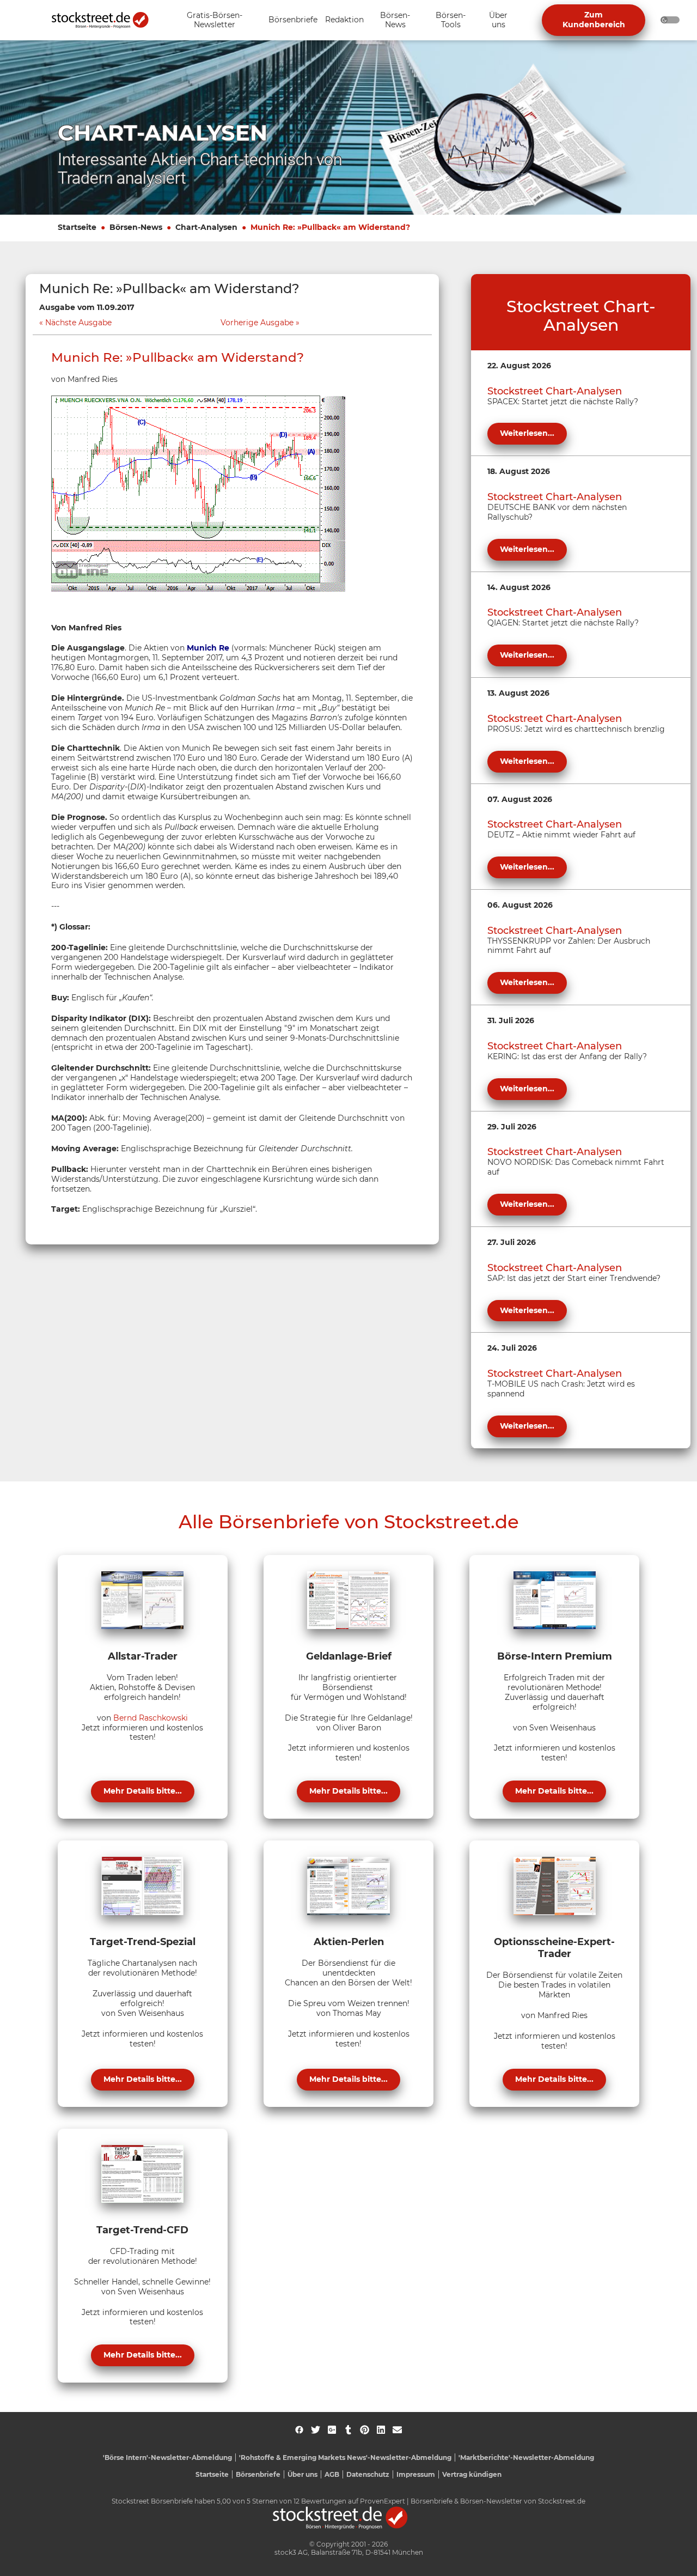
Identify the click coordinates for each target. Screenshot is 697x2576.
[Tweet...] (316, 2430)
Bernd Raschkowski (151, 1718)
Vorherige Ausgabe (257, 323)
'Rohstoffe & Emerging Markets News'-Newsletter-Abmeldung (345, 2457)
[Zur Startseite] (106, 20)
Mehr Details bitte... (143, 1791)
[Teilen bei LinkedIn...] (381, 2430)
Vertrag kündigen (472, 2474)
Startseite (77, 227)
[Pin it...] (365, 2430)
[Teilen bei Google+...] (332, 2430)
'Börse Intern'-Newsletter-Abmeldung (167, 2457)
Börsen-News (136, 227)
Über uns (302, 2474)
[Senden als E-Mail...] (397, 2430)
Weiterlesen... (527, 433)
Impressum (416, 2474)
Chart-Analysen (206, 227)
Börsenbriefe (258, 2474)
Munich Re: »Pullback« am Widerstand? (330, 227)
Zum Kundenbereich (594, 20)
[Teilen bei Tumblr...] (348, 2430)
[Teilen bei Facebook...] (299, 2430)
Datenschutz (368, 2474)
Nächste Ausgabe (78, 323)
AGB (332, 2474)
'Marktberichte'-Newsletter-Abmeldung (526, 2457)
